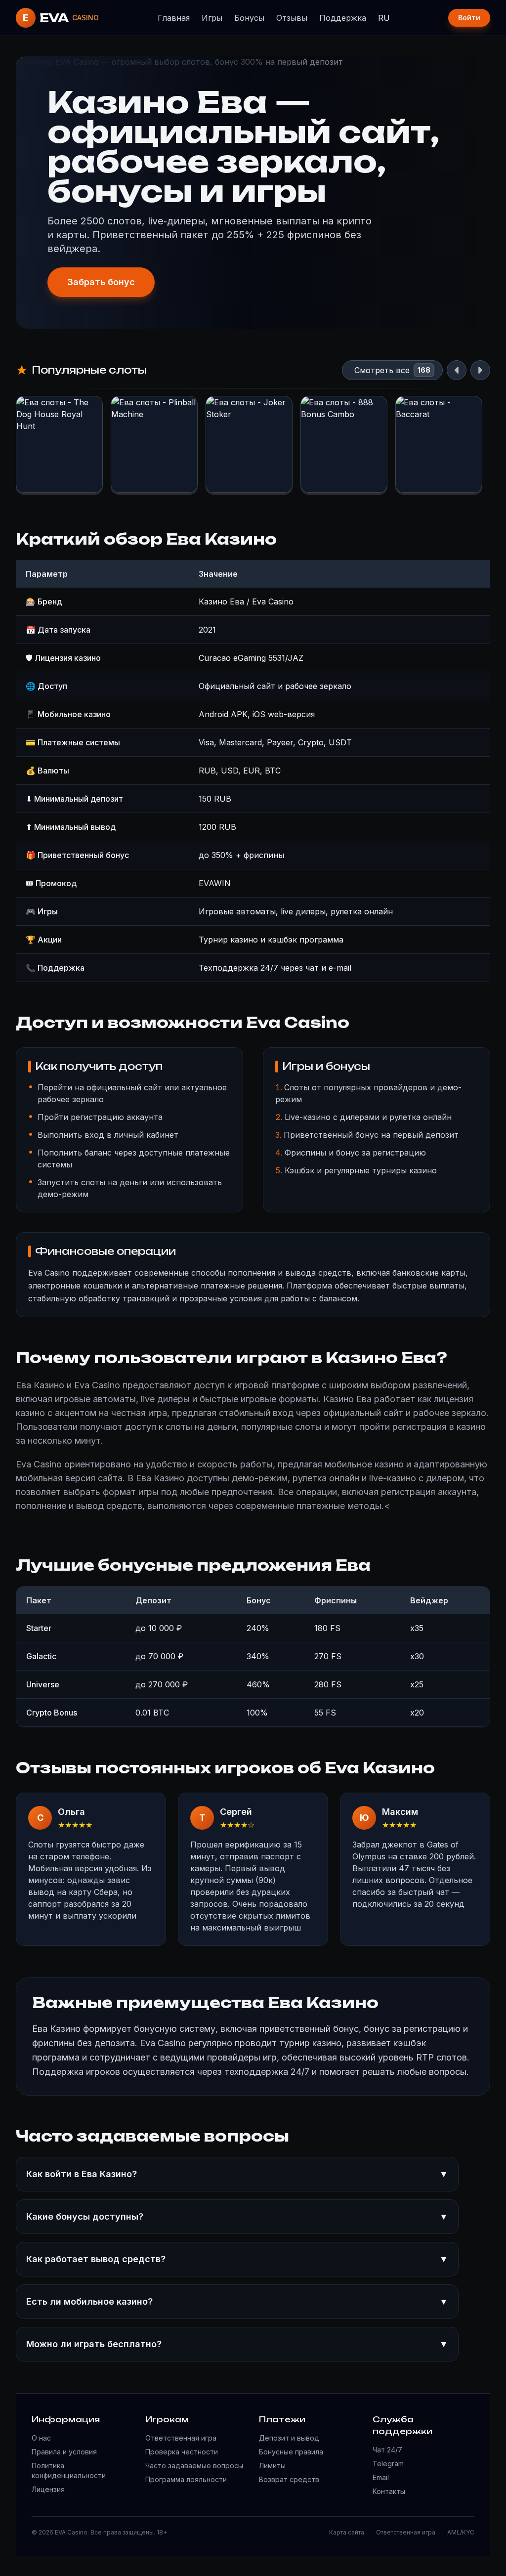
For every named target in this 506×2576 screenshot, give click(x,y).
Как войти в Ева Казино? (237, 2174)
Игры (212, 18)
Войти (469, 18)
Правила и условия (64, 2452)
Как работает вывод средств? (237, 2259)
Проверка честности (182, 2452)
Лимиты (272, 2466)
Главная (174, 18)
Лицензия (48, 2489)
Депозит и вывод (289, 2438)
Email (381, 2477)
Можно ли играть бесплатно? (237, 2344)
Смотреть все (382, 370)
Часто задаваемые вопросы (194, 2466)
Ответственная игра (181, 2438)
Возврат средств (289, 2479)
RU (384, 18)
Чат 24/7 (387, 2450)
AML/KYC (461, 2532)
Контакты (389, 2491)
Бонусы (249, 18)
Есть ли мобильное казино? (237, 2301)
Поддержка (343, 18)
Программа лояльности (186, 2479)
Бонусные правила (291, 2452)
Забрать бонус (101, 282)
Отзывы (292, 18)
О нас (41, 2438)
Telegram (388, 2464)
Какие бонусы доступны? (237, 2216)
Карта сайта (347, 2532)
